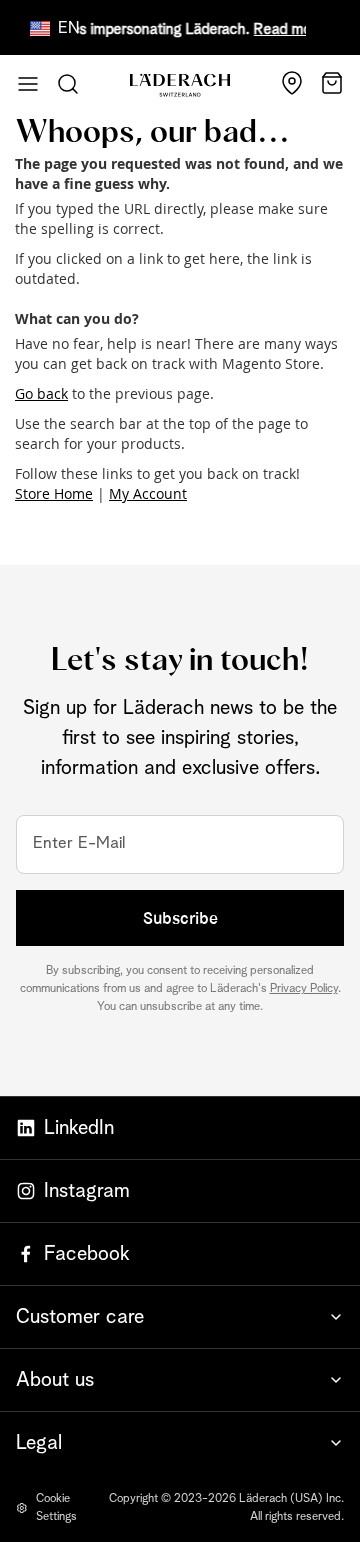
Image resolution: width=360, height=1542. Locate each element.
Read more (286, 29)
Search (68, 84)
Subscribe (180, 918)
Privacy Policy (304, 989)
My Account (148, 493)
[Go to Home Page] (180, 85)
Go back (41, 393)
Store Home (54, 493)
